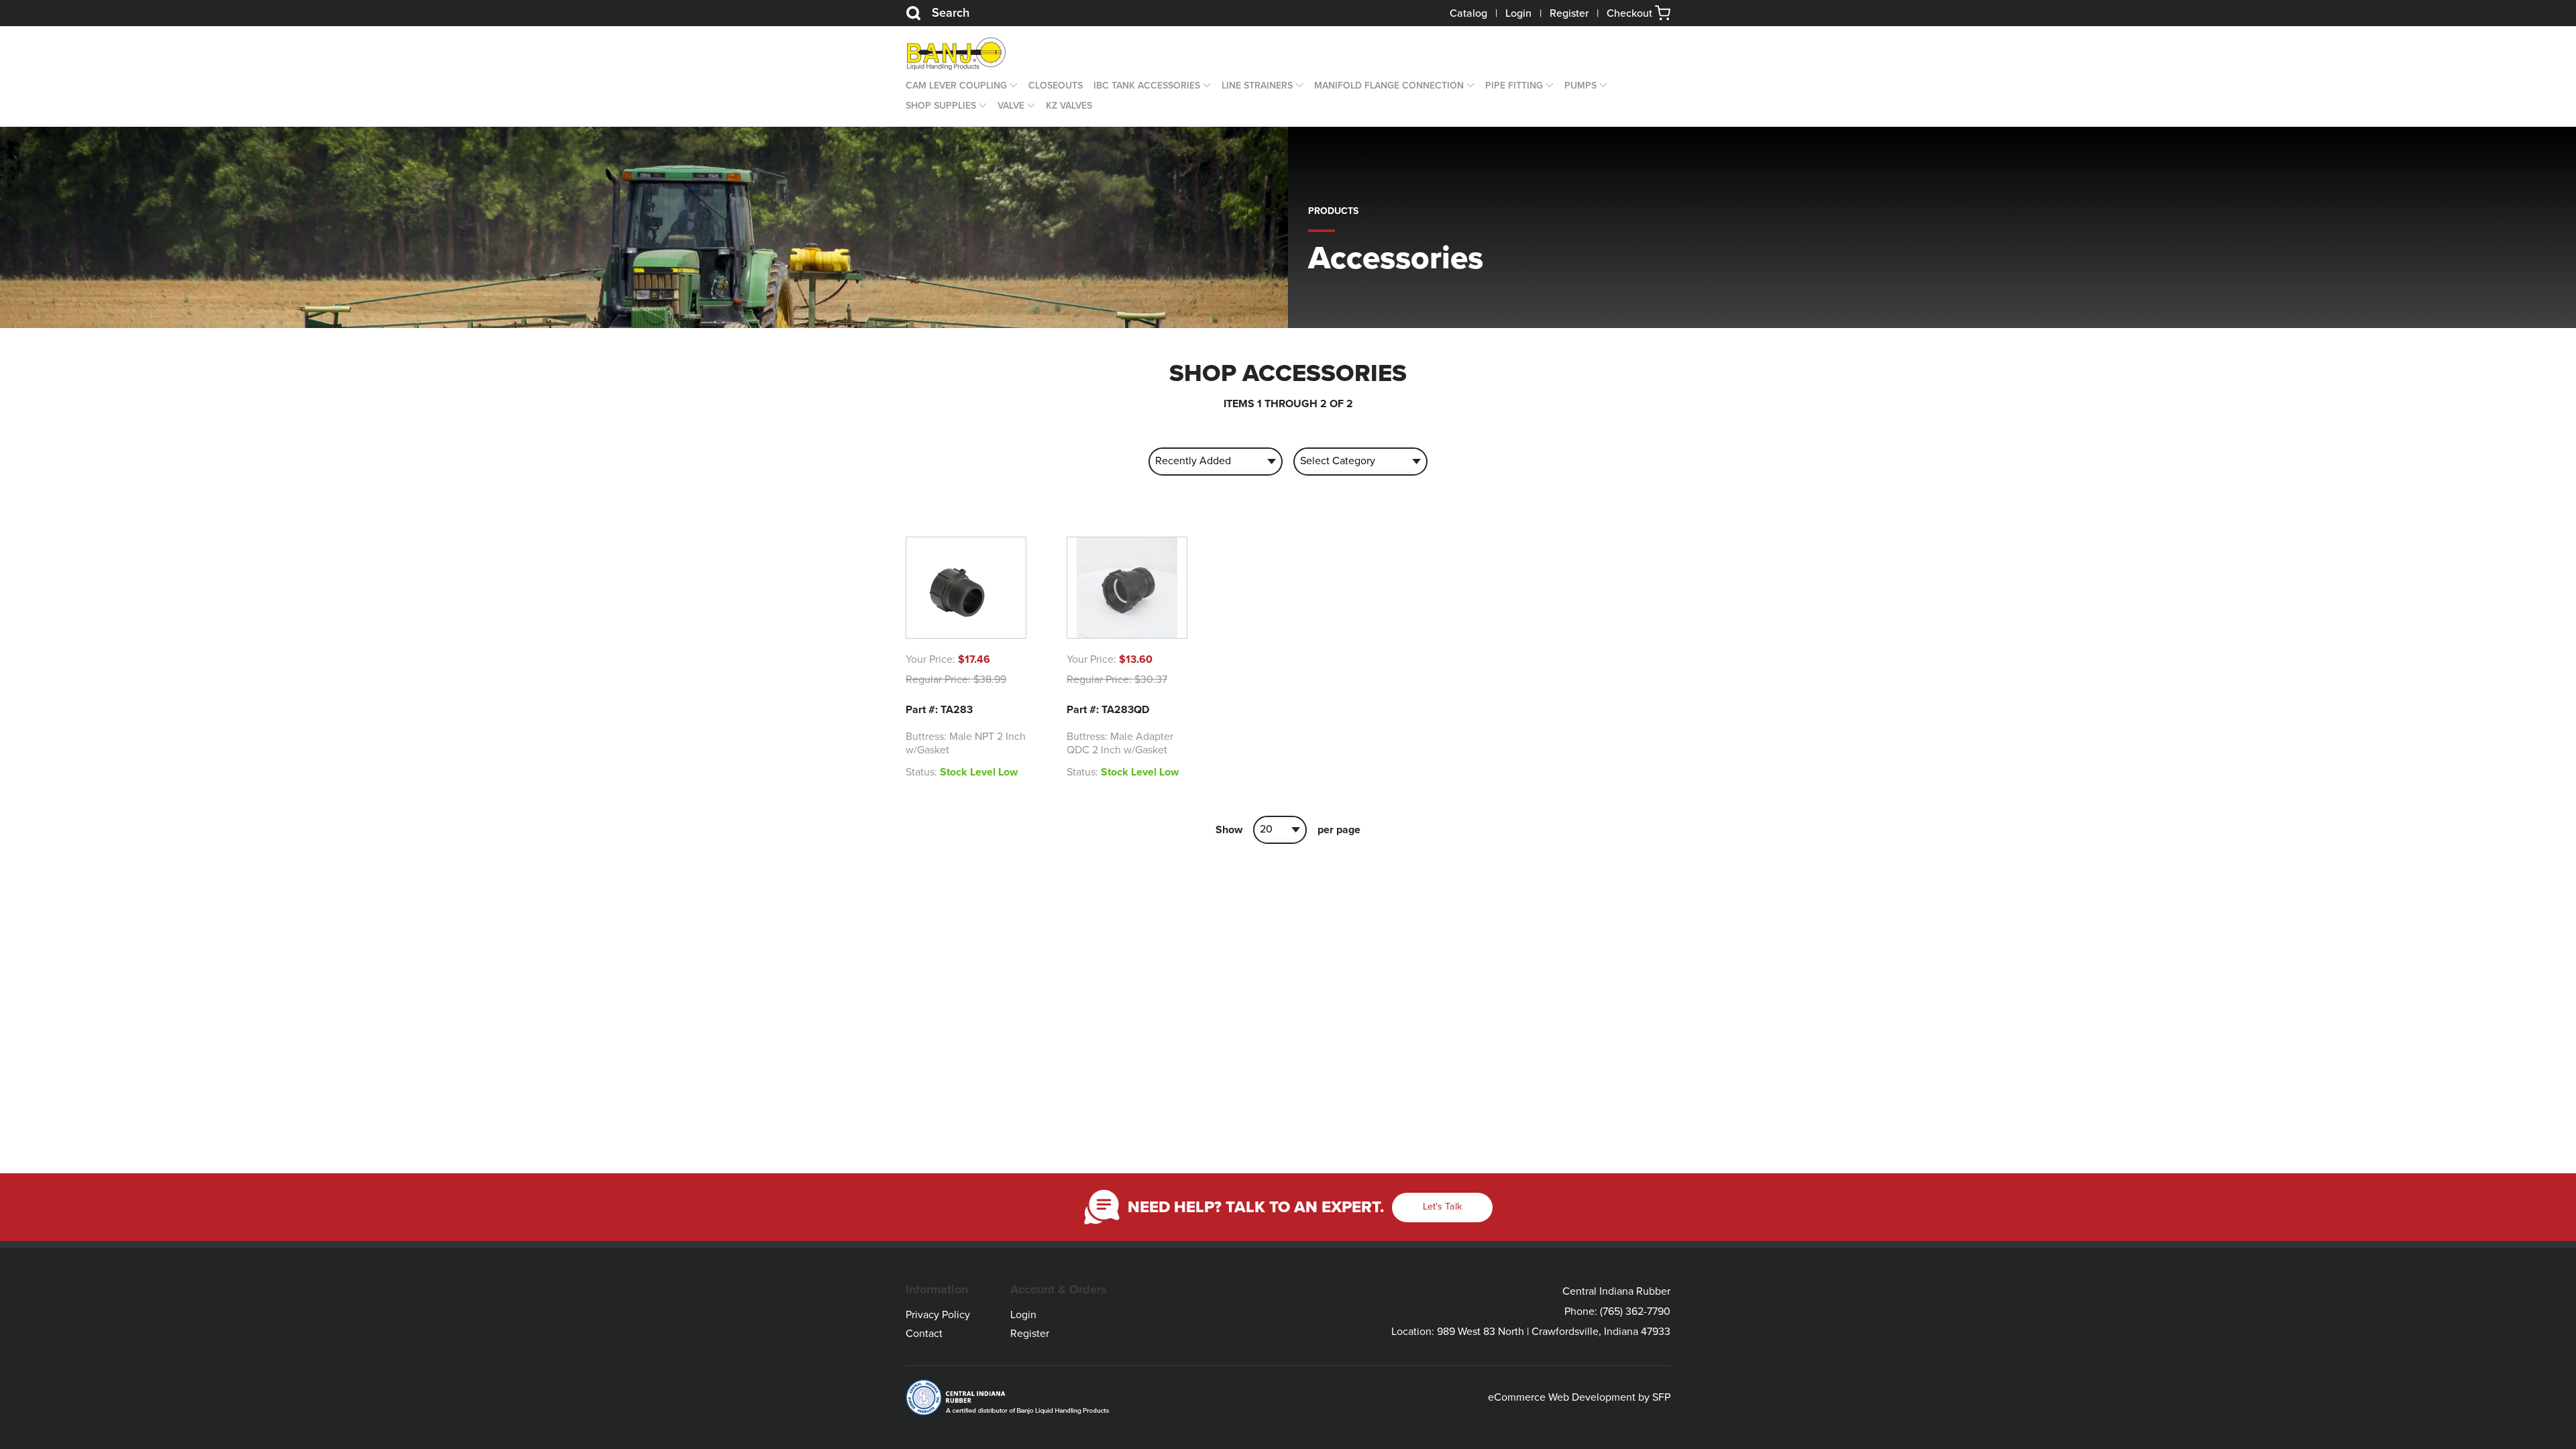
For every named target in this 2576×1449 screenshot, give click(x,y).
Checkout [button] (1631, 13)
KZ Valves (1069, 106)
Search (951, 13)
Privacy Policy (938, 1315)
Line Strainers (1257, 86)
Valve (1011, 106)
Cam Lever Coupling (956, 86)
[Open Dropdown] (1012, 86)
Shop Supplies (941, 106)
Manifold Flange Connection (1389, 86)
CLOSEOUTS (1056, 86)
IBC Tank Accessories (1147, 86)
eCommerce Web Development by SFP (1579, 1397)
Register (1569, 13)
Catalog (1468, 13)
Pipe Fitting (1514, 86)
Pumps (1580, 86)
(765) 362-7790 (1635, 1311)
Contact (924, 1334)
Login (1518, 13)
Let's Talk (1442, 1206)
